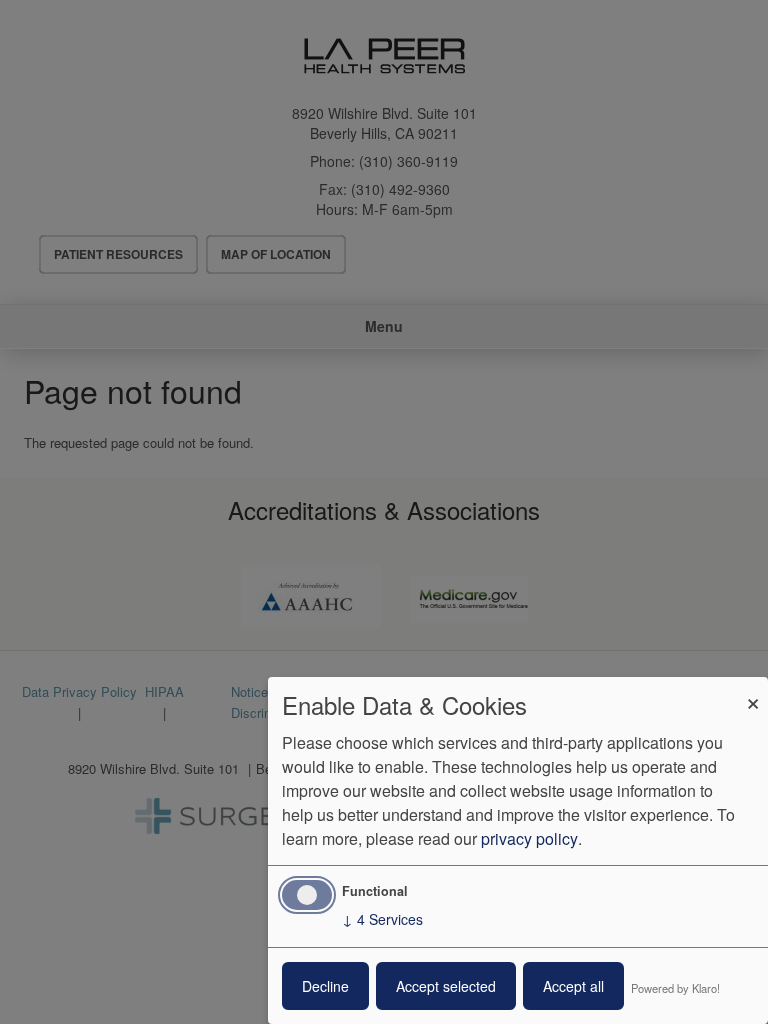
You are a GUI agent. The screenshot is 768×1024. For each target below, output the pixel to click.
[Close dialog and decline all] (753, 689)
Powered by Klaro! (675, 988)
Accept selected (446, 986)
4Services (382, 919)
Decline (325, 986)
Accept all (573, 986)
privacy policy (529, 838)
